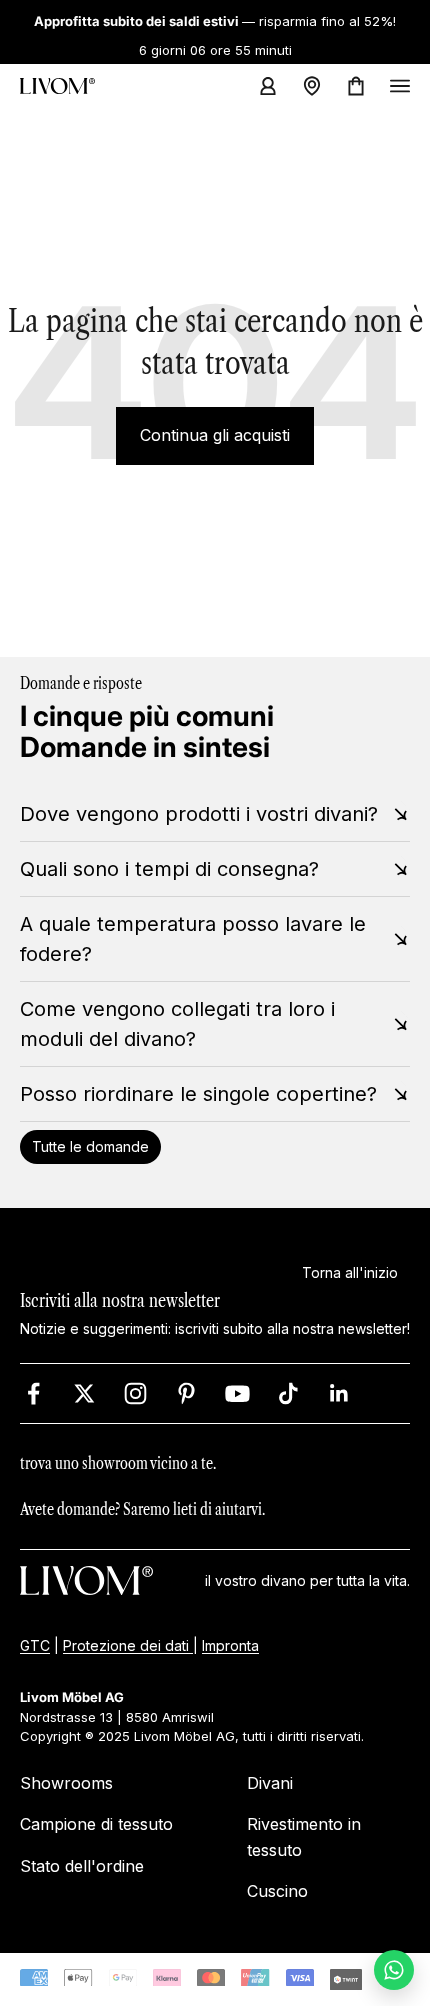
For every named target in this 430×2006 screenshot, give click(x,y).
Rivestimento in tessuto (304, 1838)
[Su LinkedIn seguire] (339, 1393)
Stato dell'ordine (82, 1866)
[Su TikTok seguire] (288, 1393)
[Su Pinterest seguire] (186, 1393)
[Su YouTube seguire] (237, 1393)
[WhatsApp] (394, 1970)
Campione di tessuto (96, 1825)
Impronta (230, 1645)
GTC (35, 1645)
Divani (270, 1783)
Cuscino (277, 1892)
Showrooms (66, 1783)
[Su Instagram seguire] (135, 1393)
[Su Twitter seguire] (84, 1393)
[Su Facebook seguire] (33, 1393)
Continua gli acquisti (215, 435)
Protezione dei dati (128, 1645)
